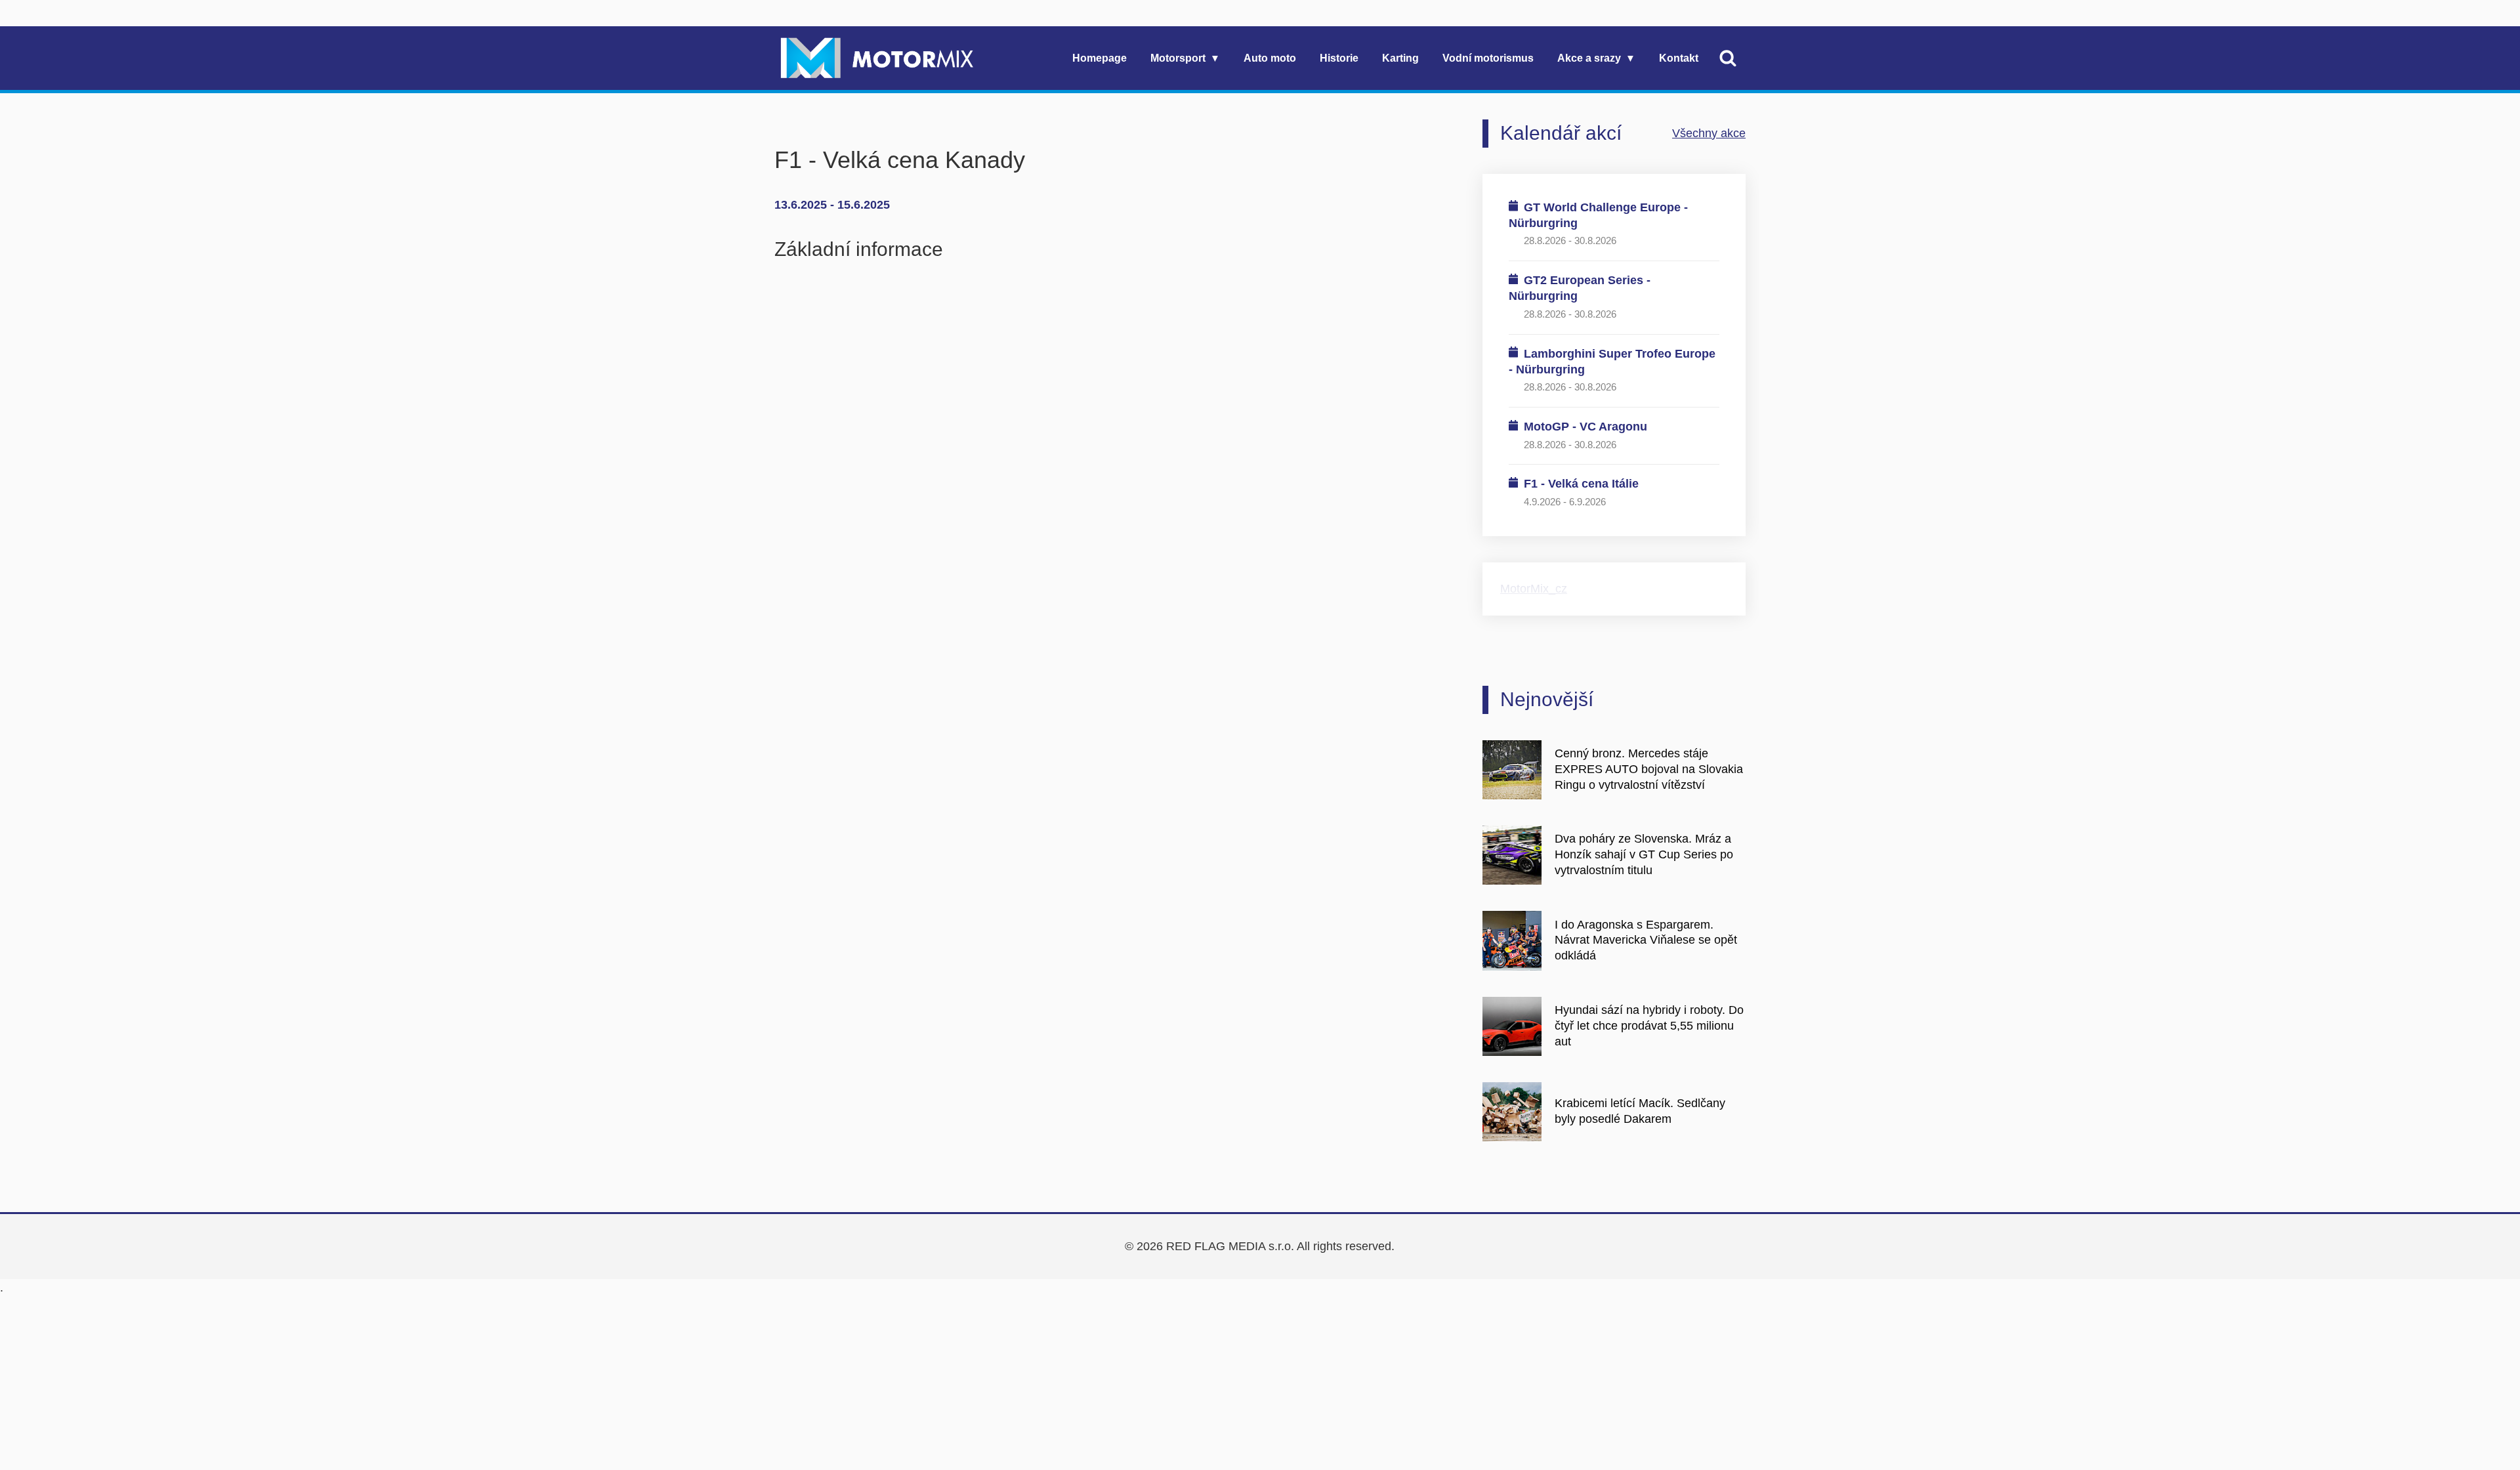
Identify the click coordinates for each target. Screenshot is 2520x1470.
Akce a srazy (1589, 58)
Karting (1400, 58)
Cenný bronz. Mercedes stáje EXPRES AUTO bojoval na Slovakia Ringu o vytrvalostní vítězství (1649, 769)
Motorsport (1178, 58)
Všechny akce (1709, 133)
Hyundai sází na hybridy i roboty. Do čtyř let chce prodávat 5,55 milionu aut (1649, 1026)
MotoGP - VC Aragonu (1585, 427)
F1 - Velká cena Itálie (1581, 484)
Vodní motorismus (1488, 58)
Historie (1339, 58)
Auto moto (1270, 58)
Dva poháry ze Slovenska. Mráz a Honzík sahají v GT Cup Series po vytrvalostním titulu (1644, 854)
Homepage (1100, 58)
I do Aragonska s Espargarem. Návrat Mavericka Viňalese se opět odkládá (1646, 940)
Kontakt (1679, 58)
